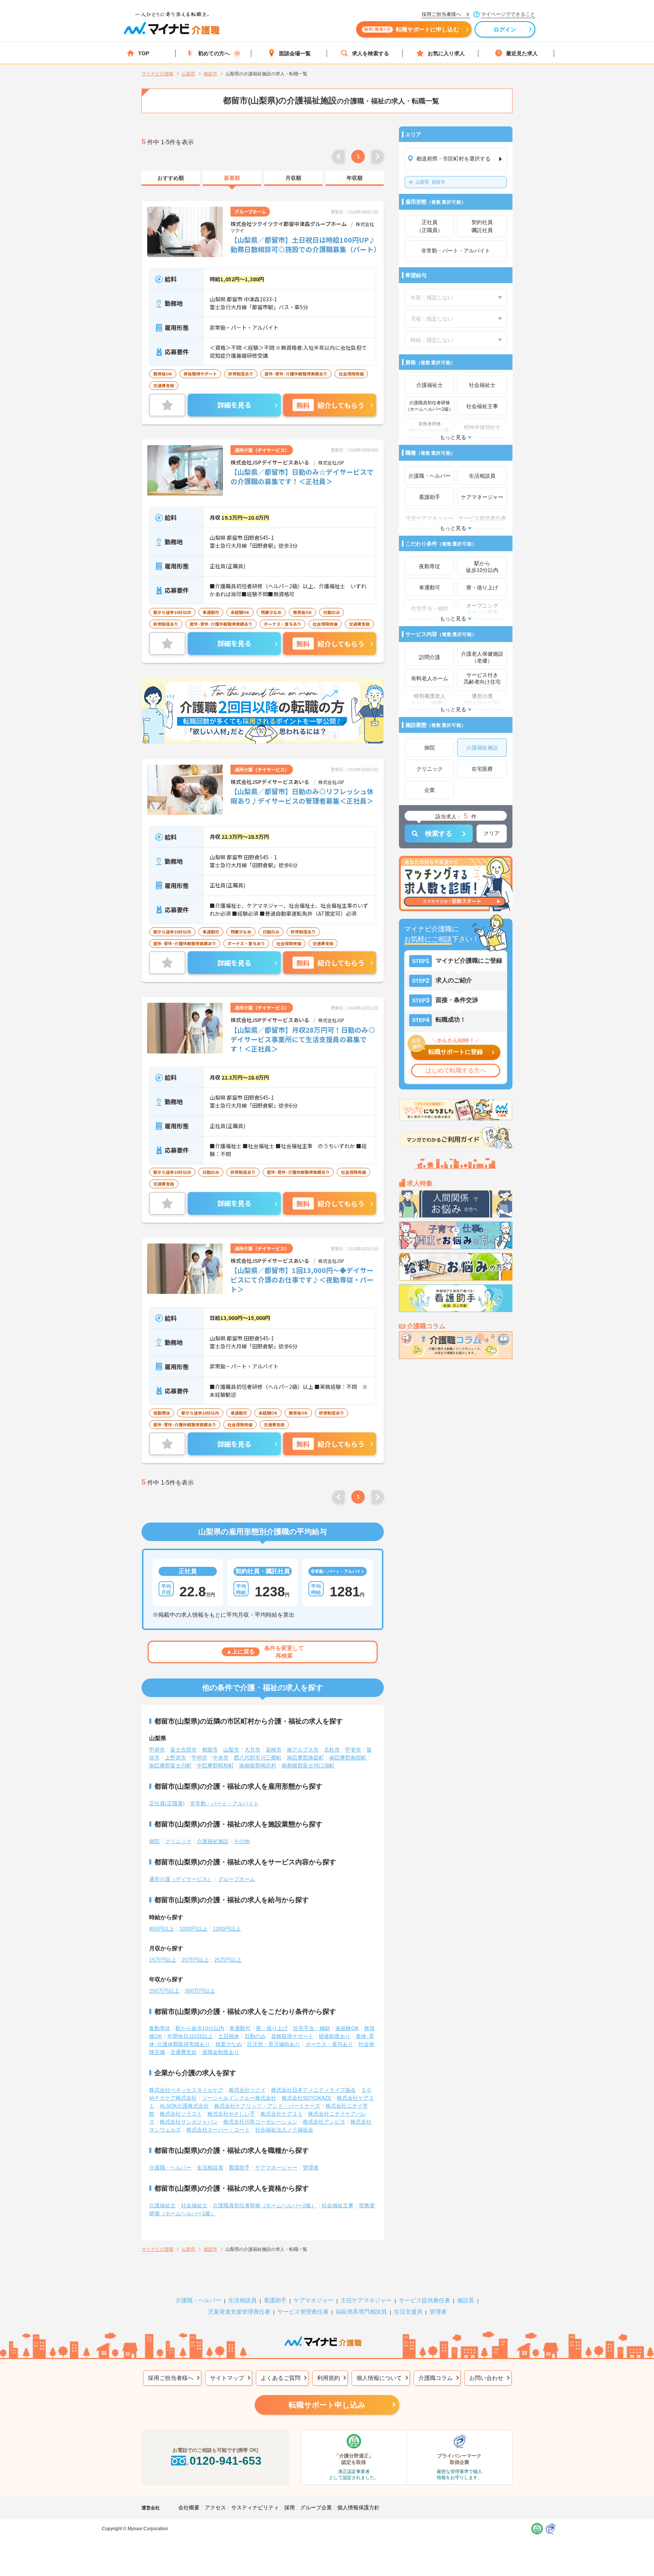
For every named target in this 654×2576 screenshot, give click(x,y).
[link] (171, 178)
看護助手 (239, 2168)
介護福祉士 (162, 2205)
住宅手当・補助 (311, 2028)
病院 (154, 1841)
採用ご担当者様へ (171, 2378)
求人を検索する (371, 53)
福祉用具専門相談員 (361, 2312)
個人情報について (379, 2378)
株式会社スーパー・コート (218, 2130)
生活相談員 (210, 2168)
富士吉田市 (184, 1750)
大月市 (252, 1750)
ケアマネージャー (276, 2168)
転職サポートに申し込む (412, 29)
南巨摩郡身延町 (305, 1758)
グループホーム (237, 1879)
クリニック (178, 1841)
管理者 (311, 2168)
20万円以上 (195, 1960)
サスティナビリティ (255, 2507)
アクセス (215, 2507)
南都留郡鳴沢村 (258, 1766)
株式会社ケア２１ (282, 2114)
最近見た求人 (522, 53)
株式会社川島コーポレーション (260, 2122)
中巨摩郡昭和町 (215, 1766)
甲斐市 (353, 1750)
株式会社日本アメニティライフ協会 (313, 2090)
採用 (290, 2507)
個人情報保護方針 (358, 2507)
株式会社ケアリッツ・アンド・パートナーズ (267, 2106)
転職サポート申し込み (327, 2405)
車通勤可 (240, 2028)
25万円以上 (228, 1960)
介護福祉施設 (213, 1841)
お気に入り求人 (446, 53)
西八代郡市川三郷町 (258, 1758)
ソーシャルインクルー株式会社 (239, 2098)
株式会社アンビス (324, 2122)
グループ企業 (316, 2507)
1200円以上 (227, 1929)
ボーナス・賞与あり (329, 2044)
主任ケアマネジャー (366, 2300)
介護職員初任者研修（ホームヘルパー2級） (265, 2205)
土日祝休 (229, 2036)
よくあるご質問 (281, 2378)
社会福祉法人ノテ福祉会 (284, 2130)
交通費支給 (184, 2052)
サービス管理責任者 (303, 2312)
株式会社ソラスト (181, 2114)
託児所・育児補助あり (274, 2044)
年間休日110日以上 (190, 2036)
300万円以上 (200, 1991)
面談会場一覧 (295, 53)
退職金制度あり (221, 2052)
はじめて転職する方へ (456, 1070)
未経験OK (347, 2028)
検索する (439, 834)
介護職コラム (436, 2378)
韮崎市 (274, 1750)
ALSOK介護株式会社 (184, 2106)
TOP (144, 53)
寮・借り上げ (272, 2028)
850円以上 (162, 1929)
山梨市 (231, 1750)
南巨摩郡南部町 (348, 1758)
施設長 (466, 2300)
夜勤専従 (160, 2028)
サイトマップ (227, 2378)
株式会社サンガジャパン (189, 2122)
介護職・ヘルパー (170, 2168)
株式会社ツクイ (247, 2090)
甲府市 (157, 1750)
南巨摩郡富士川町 (170, 1766)
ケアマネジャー (314, 2300)
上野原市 (176, 1758)
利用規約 (329, 2378)
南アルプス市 (303, 1750)
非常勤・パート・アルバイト (224, 1803)
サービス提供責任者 (424, 2300)
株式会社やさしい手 (231, 2114)
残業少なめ (229, 2044)
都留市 (430, 182)
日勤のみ (255, 2036)
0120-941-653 (226, 2461)
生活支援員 (408, 2312)
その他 (242, 1841)
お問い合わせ (486, 2378)
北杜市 (332, 1750)
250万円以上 (164, 1991)
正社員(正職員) (167, 1803)
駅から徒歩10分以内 (200, 2028)
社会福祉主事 (338, 2205)
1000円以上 (193, 1929)
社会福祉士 (194, 2205)
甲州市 (199, 1758)
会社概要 (189, 2507)
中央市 (221, 1758)
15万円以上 (163, 1960)
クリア (492, 833)
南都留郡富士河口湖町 (308, 1766)
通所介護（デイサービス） (181, 1879)
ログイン (505, 29)
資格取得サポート (292, 2036)
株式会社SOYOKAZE (307, 2098)
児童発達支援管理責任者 (239, 2312)
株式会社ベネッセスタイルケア (186, 2090)
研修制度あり (335, 2036)
